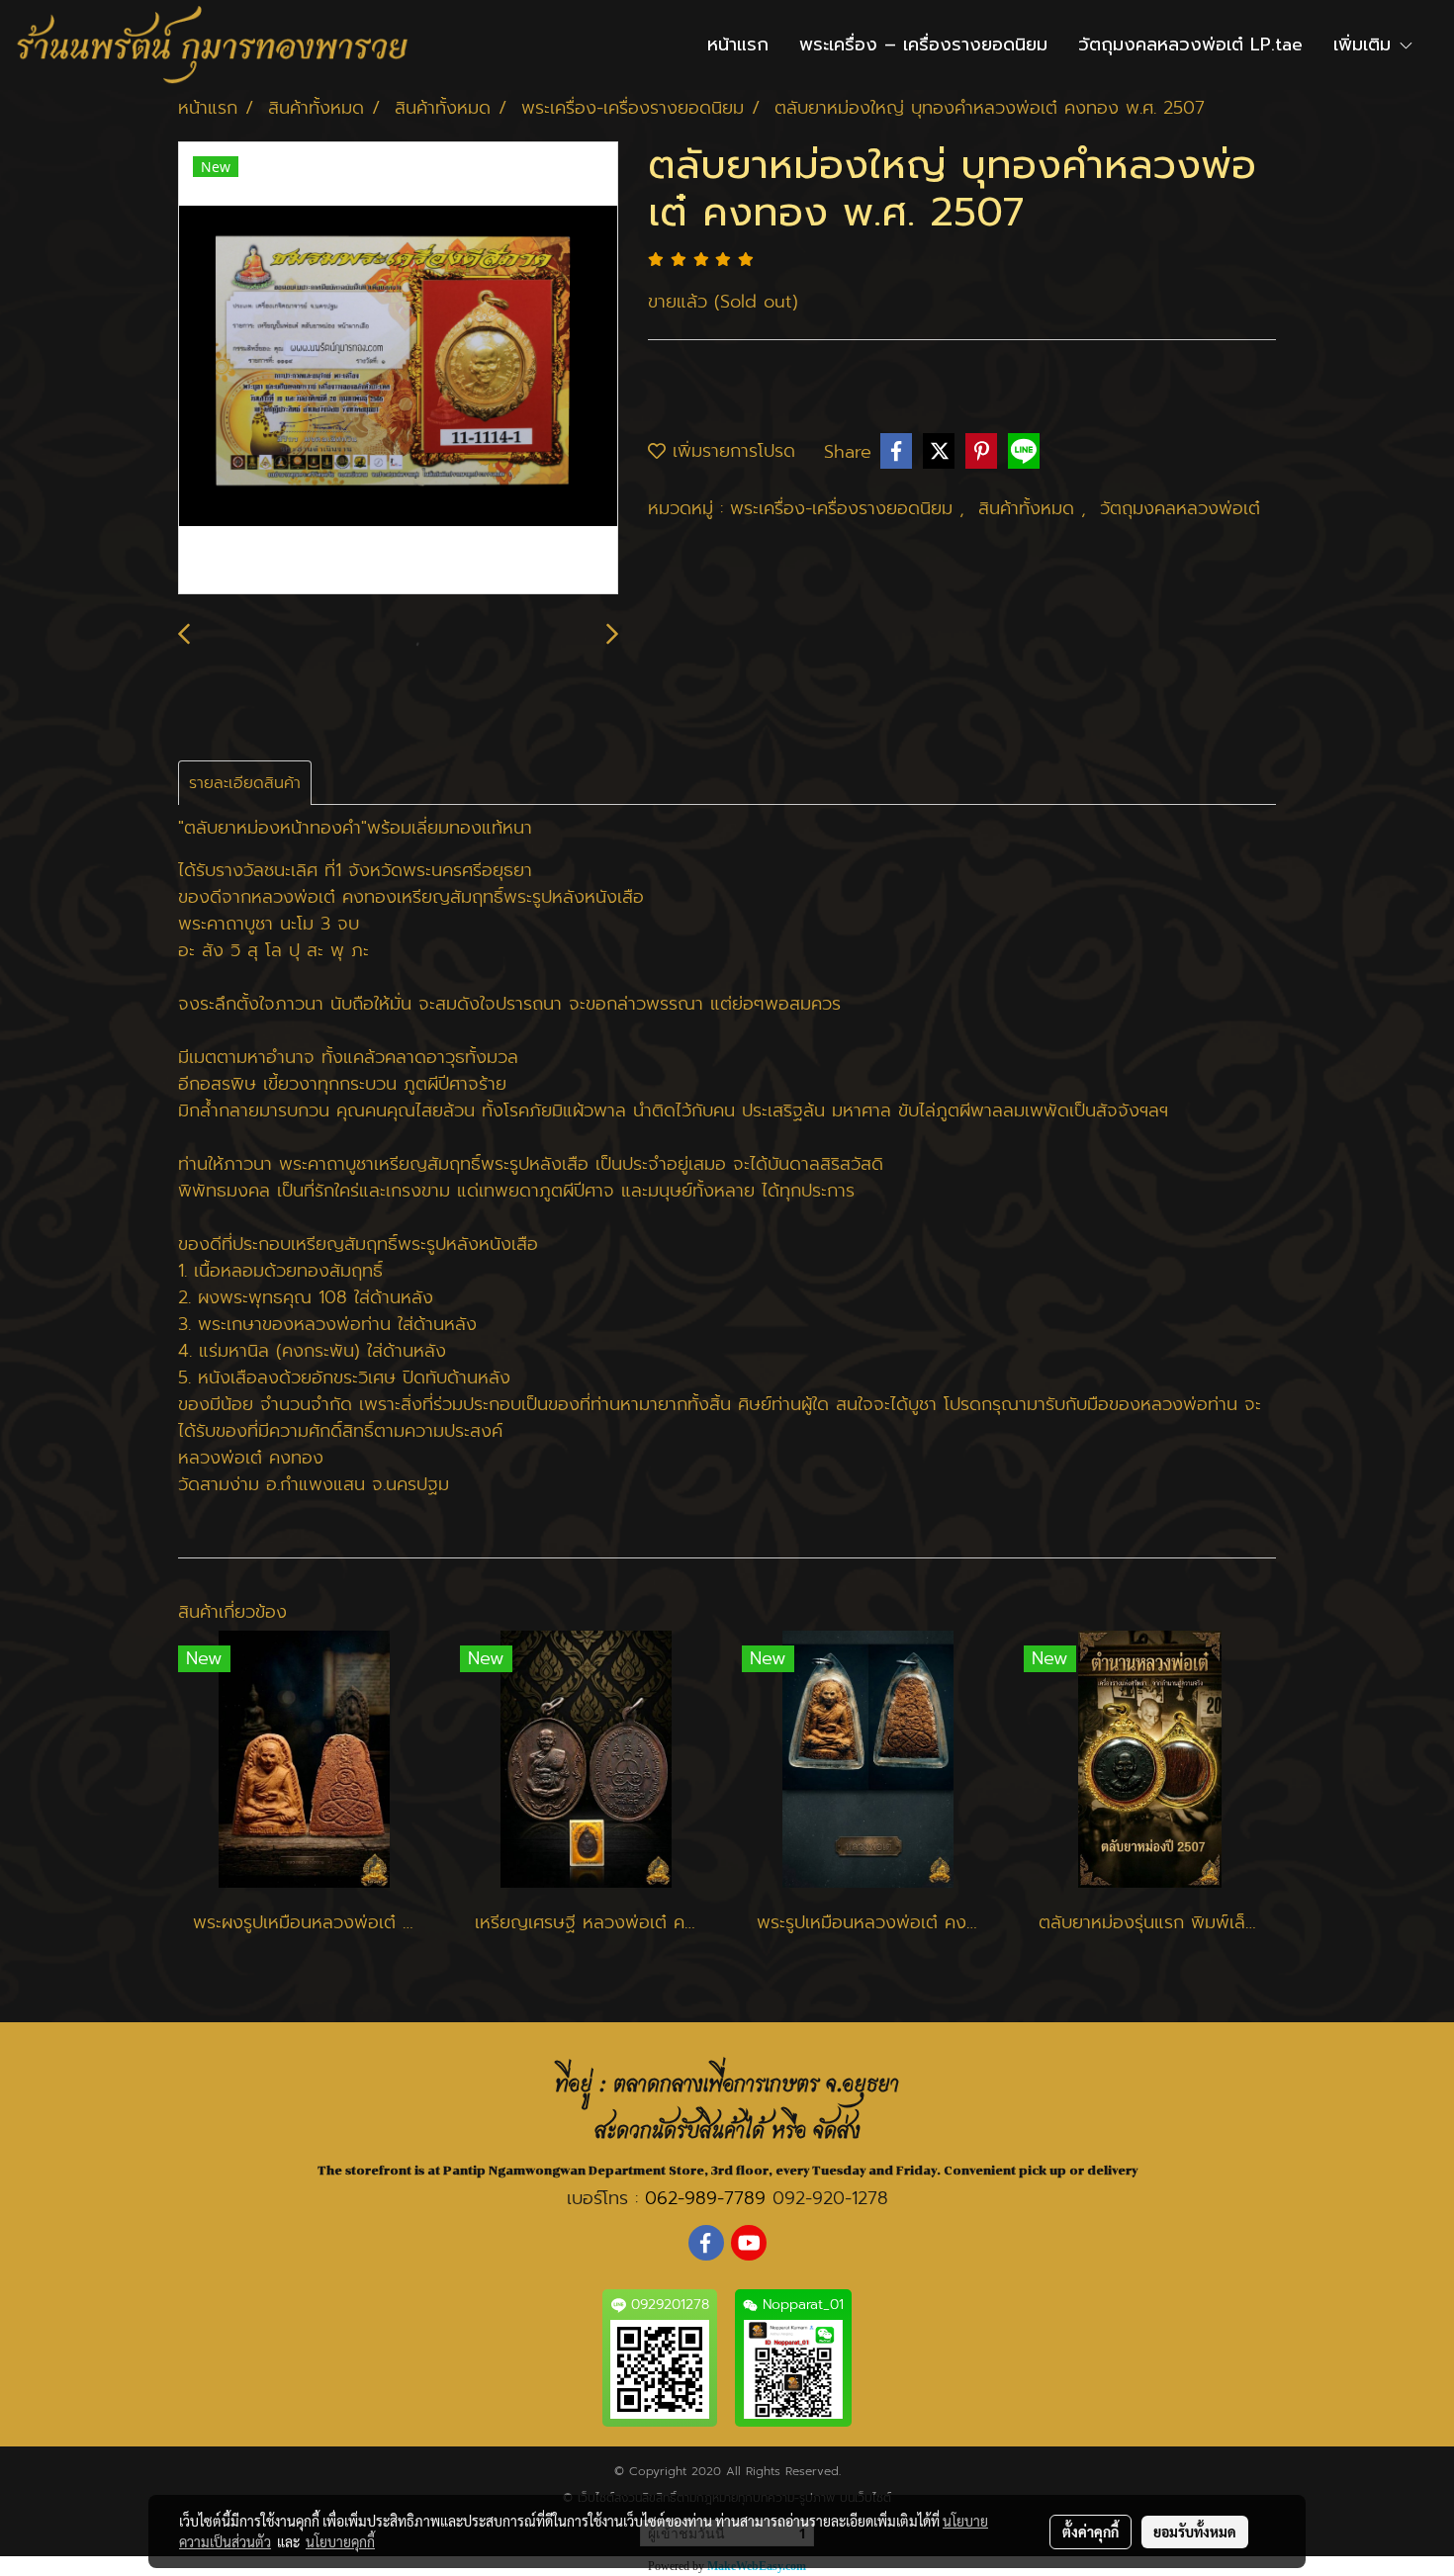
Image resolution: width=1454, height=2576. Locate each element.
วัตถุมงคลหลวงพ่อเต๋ (1180, 508)
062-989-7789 (705, 2198)
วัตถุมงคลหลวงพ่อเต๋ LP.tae (1190, 44)
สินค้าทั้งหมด (1030, 508)
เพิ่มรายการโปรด (730, 451)
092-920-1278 (830, 2198)
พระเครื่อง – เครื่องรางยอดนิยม (923, 44)
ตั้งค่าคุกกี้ (1090, 2532)
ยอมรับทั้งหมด (1195, 2532)
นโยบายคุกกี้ (340, 2541)
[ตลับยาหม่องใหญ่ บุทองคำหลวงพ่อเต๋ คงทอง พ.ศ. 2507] (398, 369)
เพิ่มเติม (1365, 44)
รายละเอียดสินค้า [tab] (245, 783)
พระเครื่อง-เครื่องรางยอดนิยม (845, 508)
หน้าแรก (738, 44)
